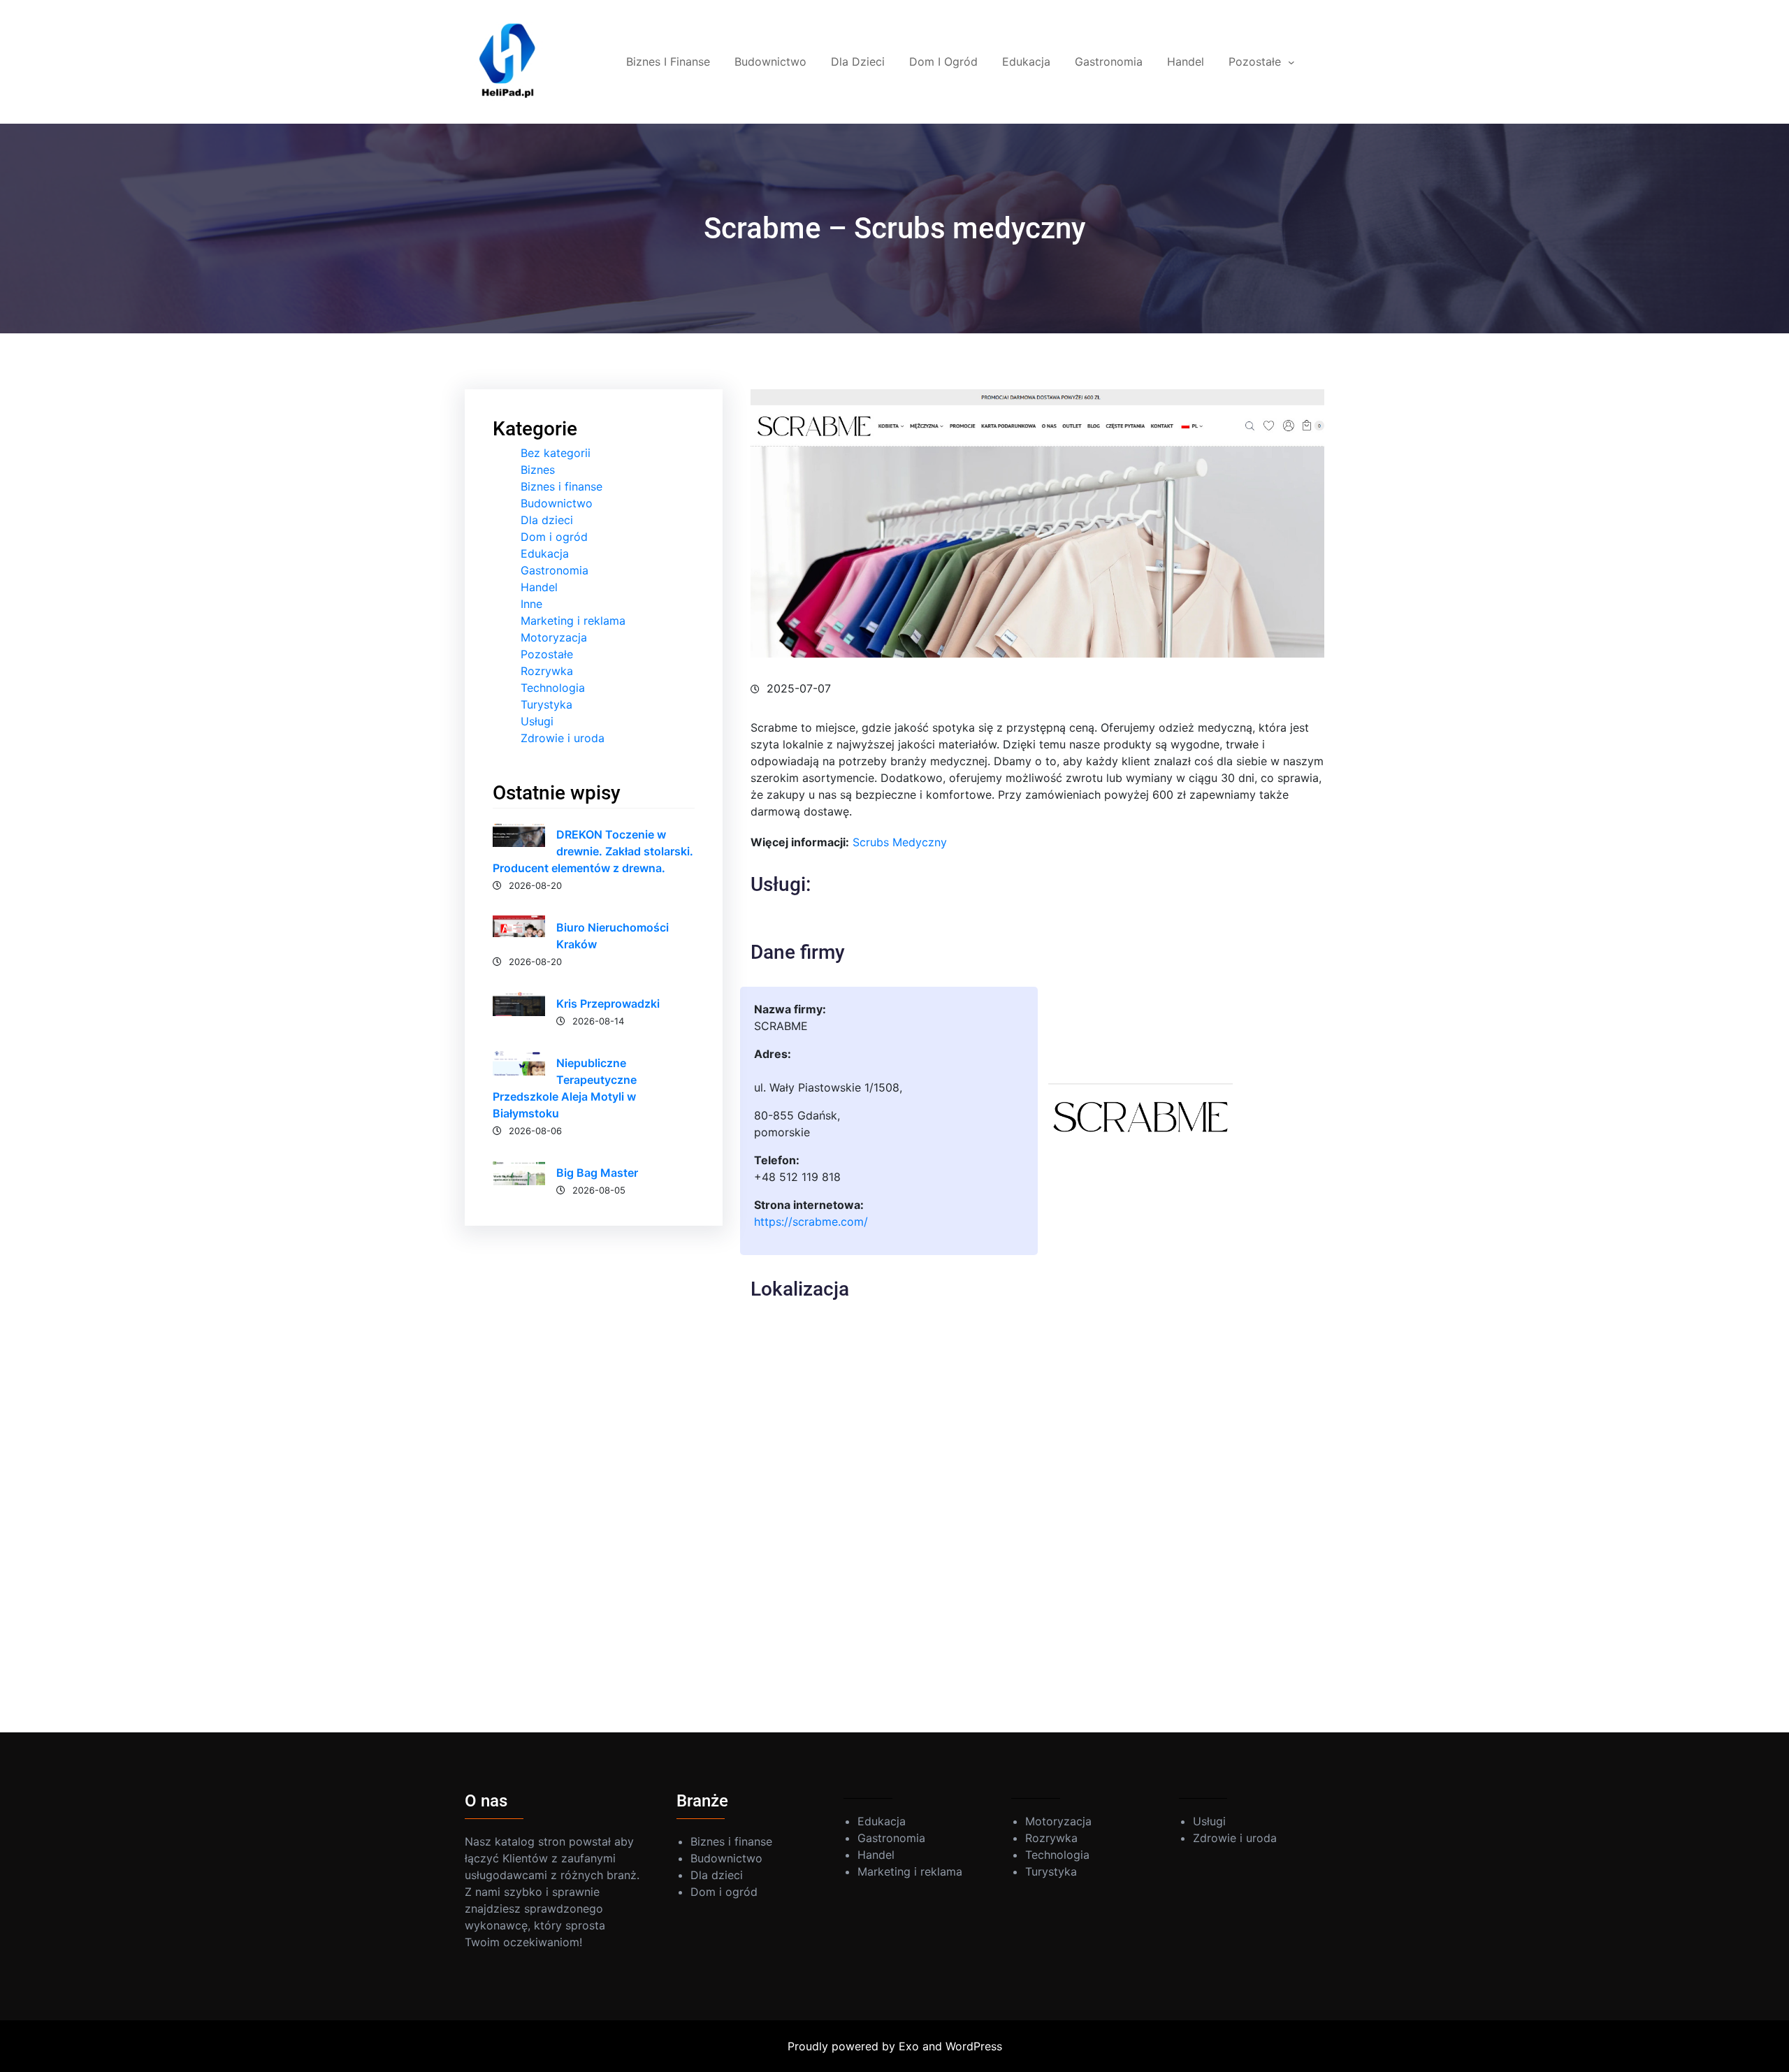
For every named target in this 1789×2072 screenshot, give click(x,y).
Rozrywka (547, 671)
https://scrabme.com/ (811, 1222)
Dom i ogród (554, 537)
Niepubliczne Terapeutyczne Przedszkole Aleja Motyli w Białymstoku (565, 1088)
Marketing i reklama (573, 621)
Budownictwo (557, 503)
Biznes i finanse (562, 486)
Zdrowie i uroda (563, 738)
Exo (909, 2046)
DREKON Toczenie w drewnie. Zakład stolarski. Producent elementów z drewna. (593, 851)
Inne (531, 604)
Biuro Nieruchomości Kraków (613, 936)
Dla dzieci (547, 520)
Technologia (553, 688)
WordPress (974, 2046)
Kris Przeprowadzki (608, 1004)
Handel (539, 587)
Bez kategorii (556, 453)
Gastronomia (555, 570)
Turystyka (546, 704)
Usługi (537, 721)
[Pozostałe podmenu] (1291, 62)
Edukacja (545, 553)
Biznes (538, 470)
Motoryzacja (554, 637)
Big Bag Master (597, 1173)
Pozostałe (547, 654)
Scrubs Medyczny (900, 842)
